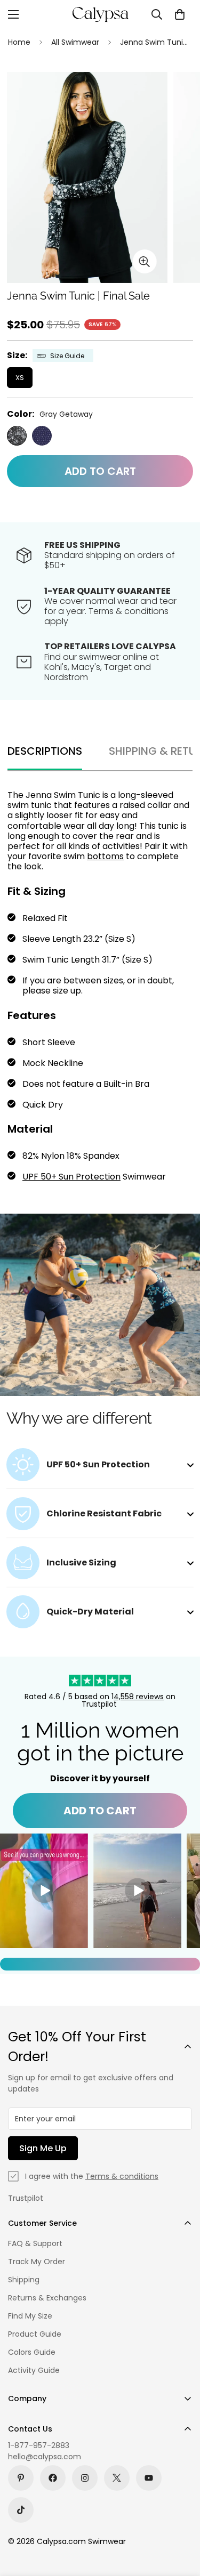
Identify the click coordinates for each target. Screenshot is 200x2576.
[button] (180, 14)
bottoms (105, 856)
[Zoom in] (145, 261)
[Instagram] (85, 2478)
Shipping (24, 2280)
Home (19, 42)
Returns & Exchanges (47, 2298)
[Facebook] (53, 2478)
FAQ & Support (35, 2243)
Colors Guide (32, 2352)
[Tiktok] (21, 2510)
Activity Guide (34, 2370)
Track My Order (37, 2262)
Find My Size (30, 2316)
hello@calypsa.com (45, 2457)
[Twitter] (117, 2478)
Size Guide (67, 356)
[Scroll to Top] (181, 2520)
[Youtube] (149, 2478)
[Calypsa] (100, 14)
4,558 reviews (139, 1697)
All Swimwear (75, 42)
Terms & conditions (122, 2176)
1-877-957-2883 (39, 2445)
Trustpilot (26, 2198)
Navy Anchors (42, 436)
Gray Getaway (17, 436)
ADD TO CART (100, 1811)
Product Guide (35, 2334)
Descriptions (45, 751)
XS (20, 378)
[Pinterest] (21, 2478)
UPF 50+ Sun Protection (71, 1177)
